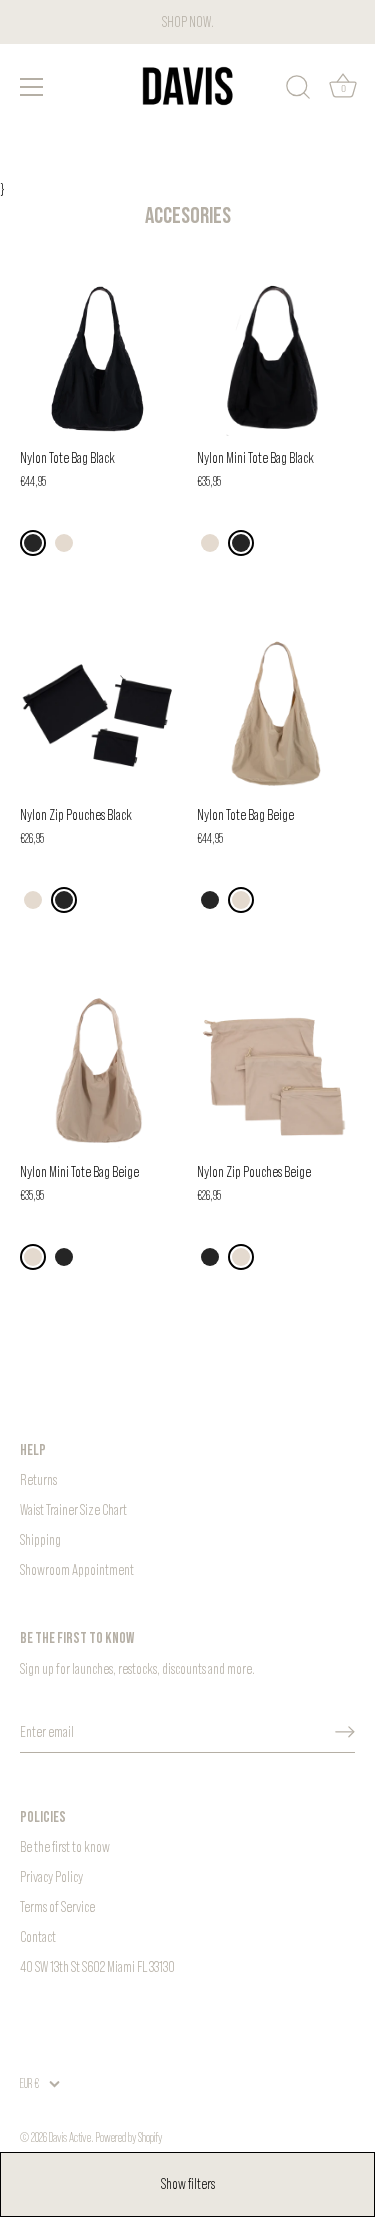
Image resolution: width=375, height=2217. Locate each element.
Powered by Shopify (129, 2137)
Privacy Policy (51, 1876)
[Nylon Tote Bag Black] (98, 357)
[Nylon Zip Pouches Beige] (275, 1071)
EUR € (29, 2083)
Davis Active (70, 2137)
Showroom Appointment (77, 1569)
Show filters (188, 2183)
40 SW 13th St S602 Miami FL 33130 (97, 1966)
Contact (38, 1936)
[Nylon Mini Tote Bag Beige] (98, 1071)
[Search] (298, 90)
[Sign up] (345, 1731)
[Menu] (32, 87)
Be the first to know (65, 1846)
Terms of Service (57, 1906)
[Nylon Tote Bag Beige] (275, 714)
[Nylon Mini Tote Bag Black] (275, 357)
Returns (38, 1479)
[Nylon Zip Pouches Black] (98, 714)
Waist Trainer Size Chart (73, 1509)
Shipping (40, 1539)
